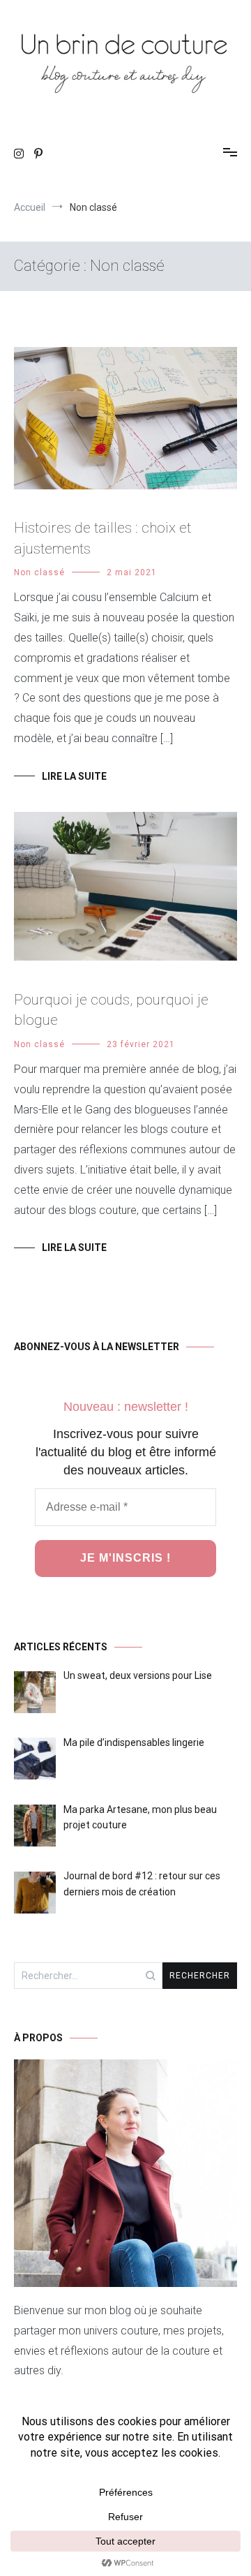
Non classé (39, 572)
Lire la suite (74, 776)
